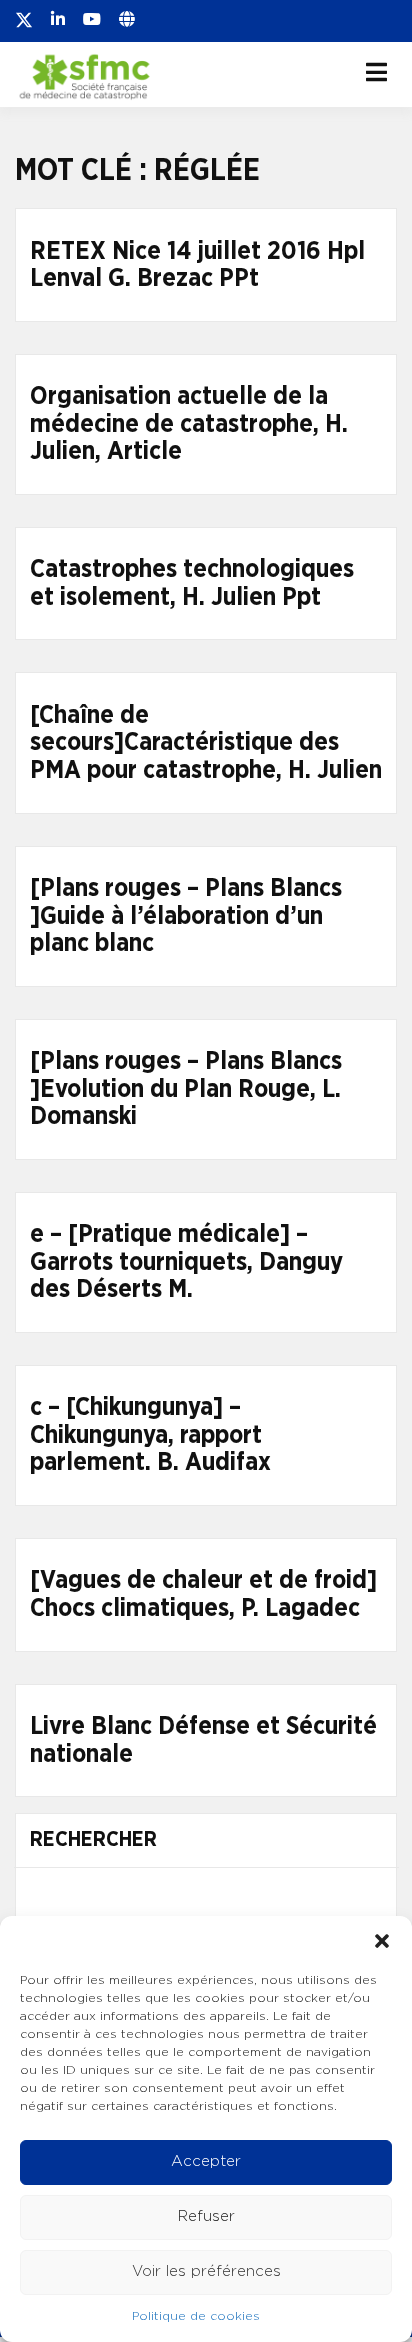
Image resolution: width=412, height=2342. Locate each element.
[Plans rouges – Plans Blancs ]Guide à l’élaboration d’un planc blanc (186, 916)
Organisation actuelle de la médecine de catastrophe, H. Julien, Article (189, 424)
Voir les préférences (206, 2271)
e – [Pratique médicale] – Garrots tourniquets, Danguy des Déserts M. (186, 1262)
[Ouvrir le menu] (376, 72)
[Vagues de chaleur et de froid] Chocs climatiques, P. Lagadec (203, 1594)
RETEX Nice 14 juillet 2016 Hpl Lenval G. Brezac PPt (197, 265)
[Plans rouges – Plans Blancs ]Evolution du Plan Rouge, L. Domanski (186, 1089)
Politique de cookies (196, 2316)
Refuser (206, 2216)
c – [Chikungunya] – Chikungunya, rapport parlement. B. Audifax (150, 1435)
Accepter (206, 2161)
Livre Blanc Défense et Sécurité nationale (203, 1740)
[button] (382, 1941)
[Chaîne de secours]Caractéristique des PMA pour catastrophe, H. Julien (206, 743)
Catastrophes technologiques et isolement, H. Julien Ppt (192, 583)
